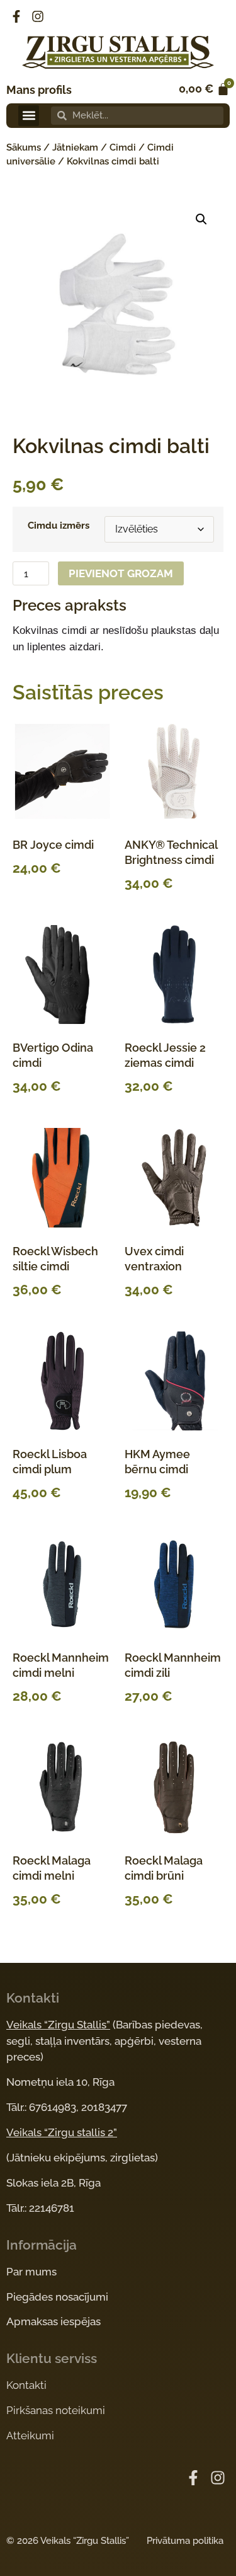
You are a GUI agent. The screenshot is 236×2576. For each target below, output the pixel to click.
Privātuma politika (185, 2541)
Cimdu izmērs (59, 526)
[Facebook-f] (16, 16)
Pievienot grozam (121, 573)
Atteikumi (30, 2435)
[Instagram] (38, 16)
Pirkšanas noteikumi (56, 2410)
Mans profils (39, 90)
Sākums (24, 147)
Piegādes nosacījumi (57, 2297)
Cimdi (123, 147)
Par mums (31, 2272)
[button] (29, 116)
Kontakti (26, 2385)
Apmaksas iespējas (53, 2321)
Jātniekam (75, 147)
